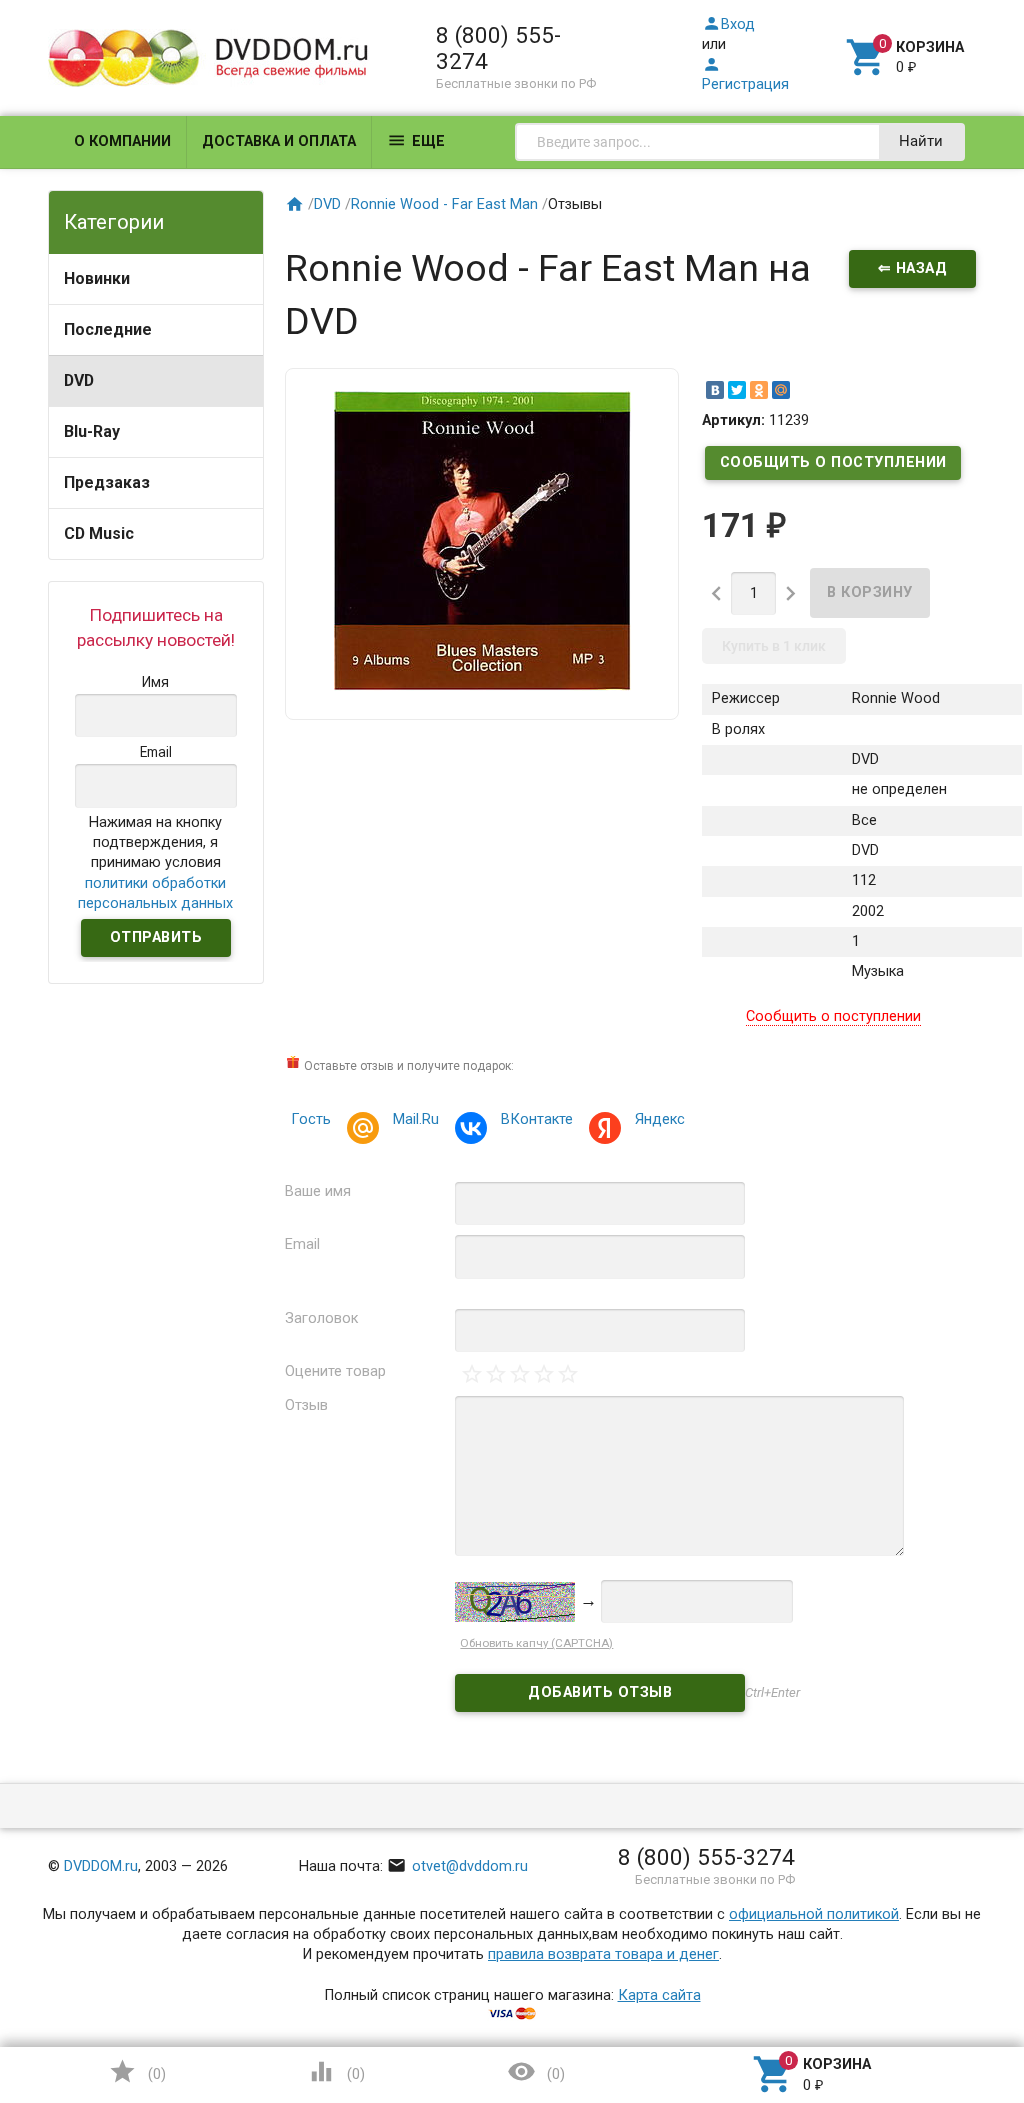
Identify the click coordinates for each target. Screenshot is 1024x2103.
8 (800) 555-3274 (498, 48)
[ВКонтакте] (715, 390)
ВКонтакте (537, 1119)
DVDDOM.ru (101, 1866)
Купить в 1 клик (774, 646)
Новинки (97, 278)
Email (302, 1244)
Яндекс (660, 1119)
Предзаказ (107, 482)
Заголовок (321, 1318)
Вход (728, 24)
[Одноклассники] (759, 390)
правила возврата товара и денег (603, 1954)
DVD (79, 380)
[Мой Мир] (781, 390)
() (137, 2071)
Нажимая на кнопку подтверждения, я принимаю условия (155, 863)
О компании (122, 141)
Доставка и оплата (279, 141)
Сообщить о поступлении (833, 462)
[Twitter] (737, 390)
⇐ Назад (913, 268)
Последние (108, 329)
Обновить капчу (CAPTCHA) (536, 1643)
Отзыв (306, 1405)
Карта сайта (659, 1995)
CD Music (99, 533)
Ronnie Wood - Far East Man (444, 204)
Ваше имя (318, 1191)
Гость (311, 1119)
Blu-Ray (92, 431)
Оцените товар (335, 1371)
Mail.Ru (416, 1119)
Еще (416, 140)
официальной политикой (814, 1914)
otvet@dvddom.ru (457, 1866)
